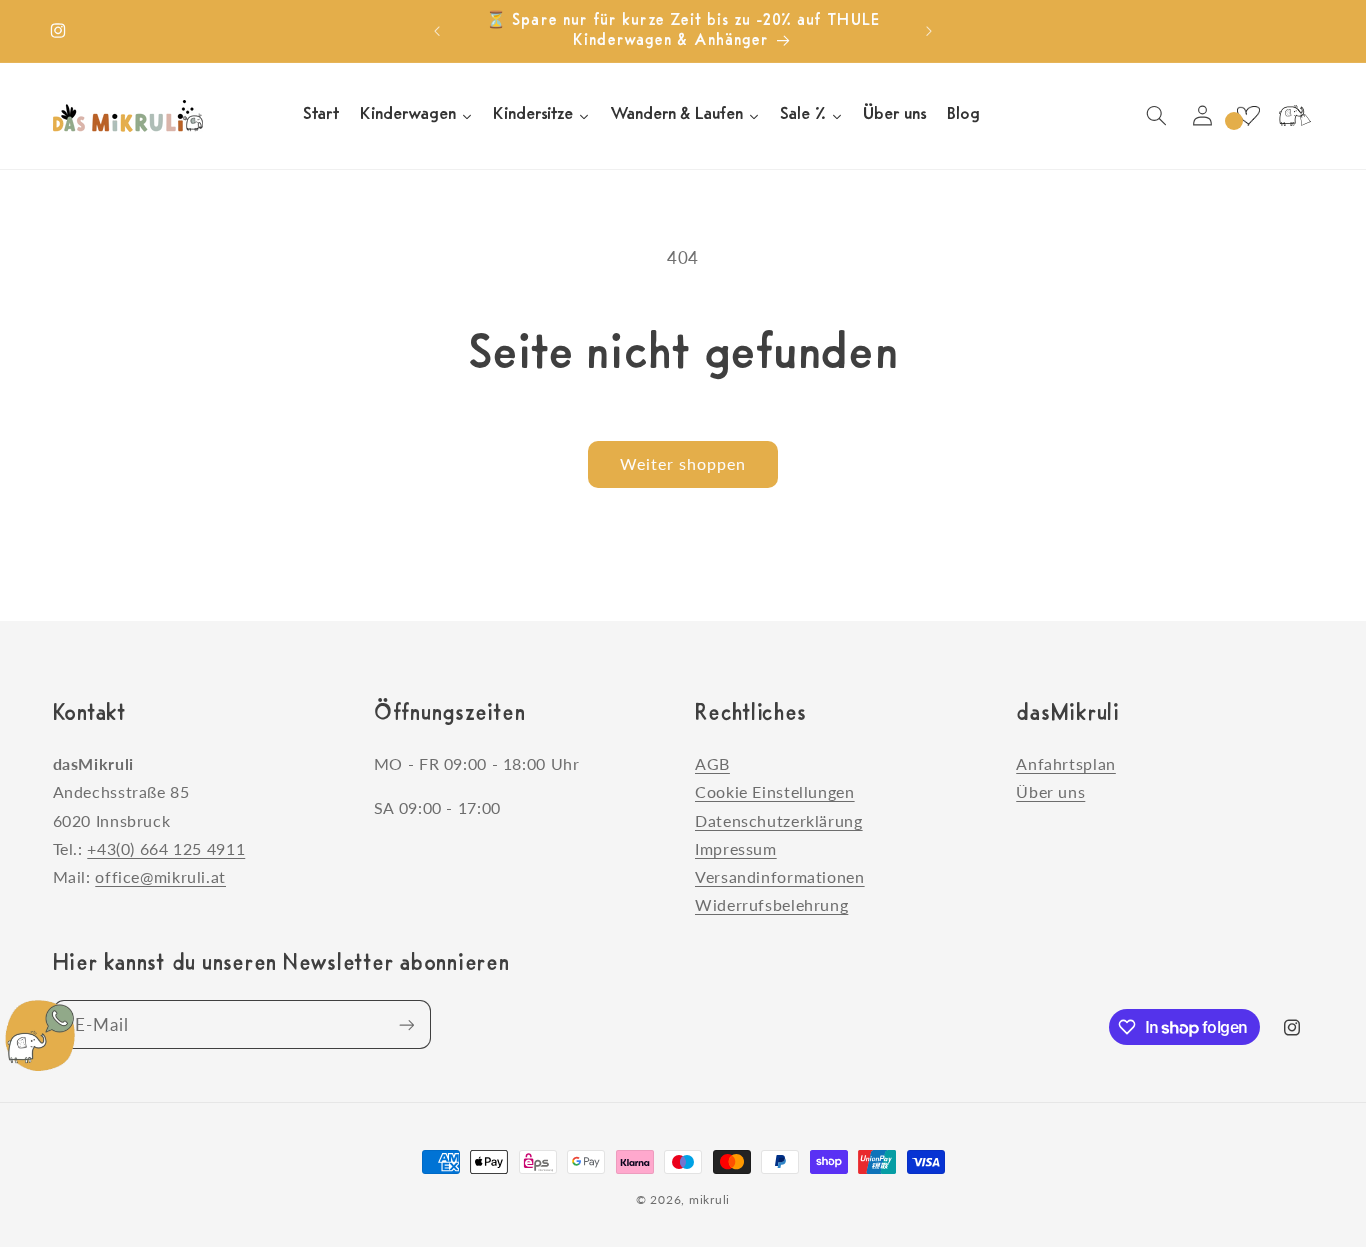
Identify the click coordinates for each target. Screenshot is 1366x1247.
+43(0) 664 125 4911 (166, 848)
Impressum (736, 848)
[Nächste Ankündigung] (929, 31)
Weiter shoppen (683, 463)
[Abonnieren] (406, 1024)
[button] (1156, 116)
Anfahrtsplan (1066, 763)
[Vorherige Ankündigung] (437, 31)
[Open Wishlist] (1248, 116)
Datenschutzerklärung (779, 820)
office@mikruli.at (160, 876)
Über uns (1050, 792)
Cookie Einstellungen (775, 792)
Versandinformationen (780, 876)
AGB (712, 763)
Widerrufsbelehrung (771, 904)
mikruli (709, 1199)
